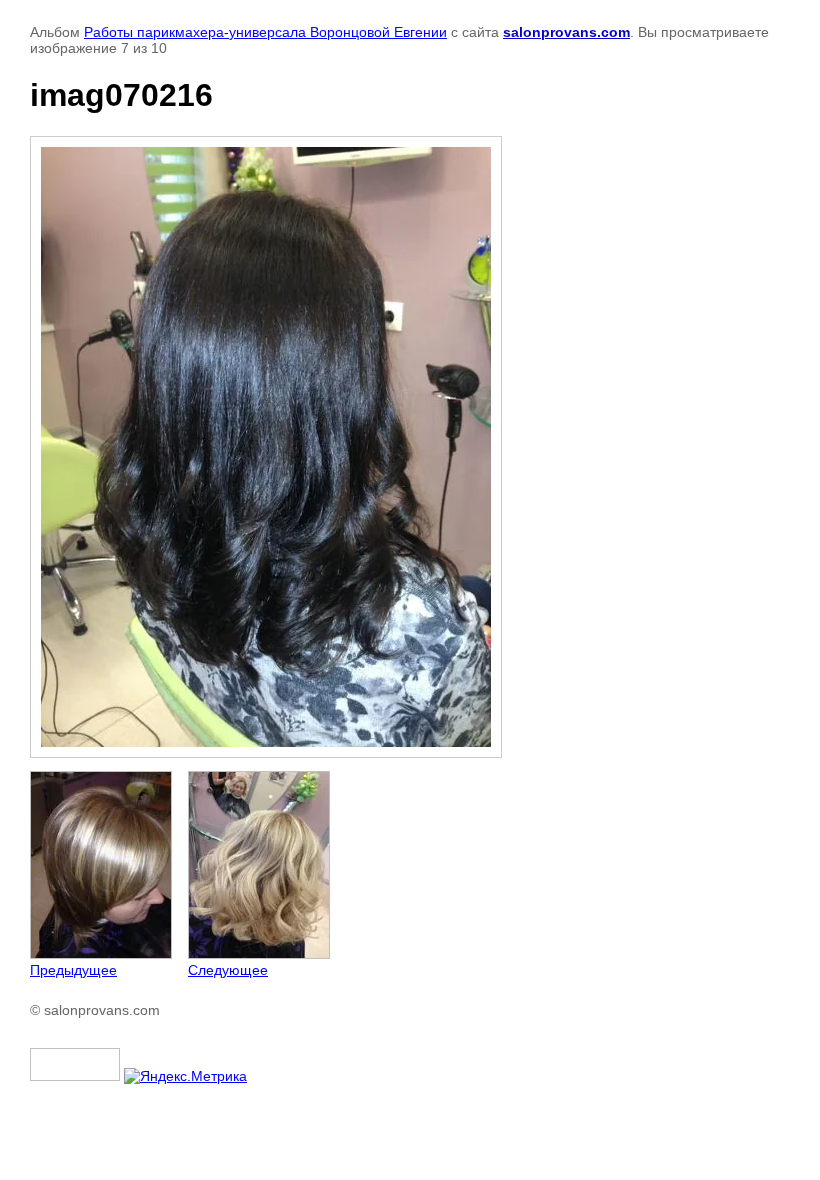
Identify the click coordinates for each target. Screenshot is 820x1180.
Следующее (228, 970)
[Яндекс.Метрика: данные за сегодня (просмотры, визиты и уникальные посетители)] (185, 1076)
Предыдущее (73, 970)
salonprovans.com (566, 32)
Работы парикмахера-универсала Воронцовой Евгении (265, 32)
